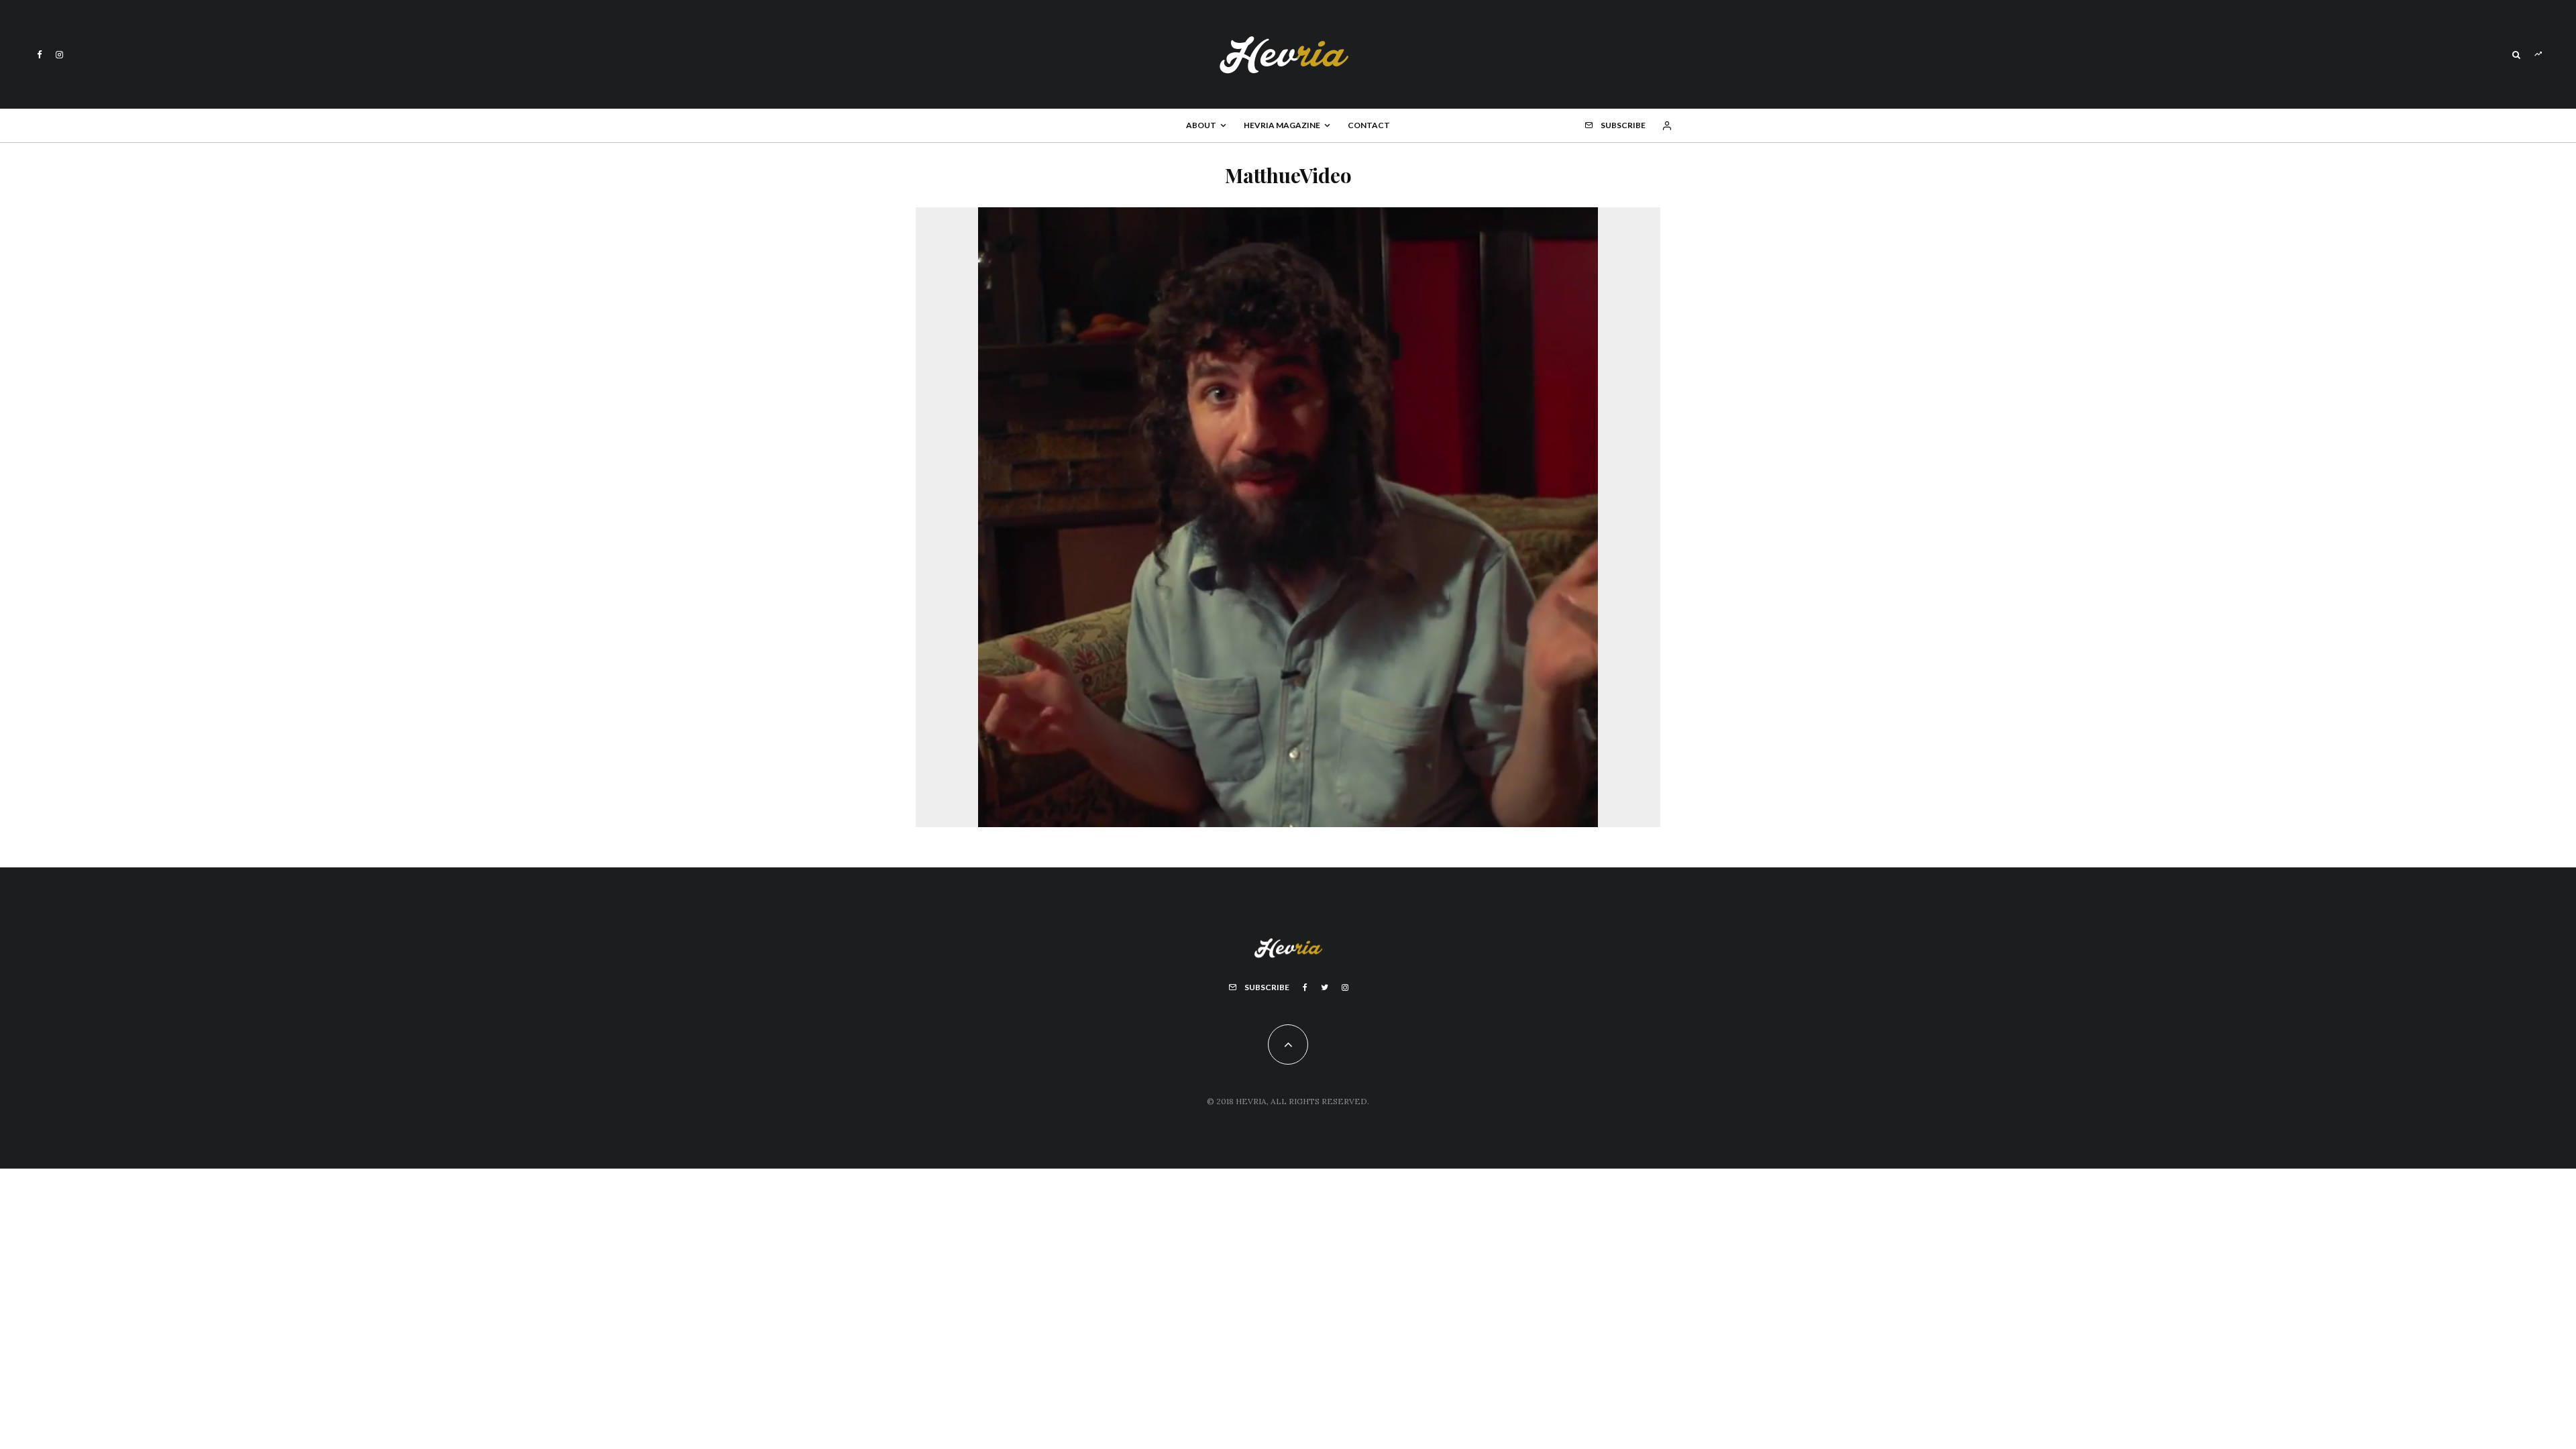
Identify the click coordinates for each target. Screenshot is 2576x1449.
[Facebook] (40, 55)
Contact (1369, 125)
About (1201, 125)
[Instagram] (59, 55)
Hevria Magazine (1282, 125)
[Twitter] (1325, 987)
